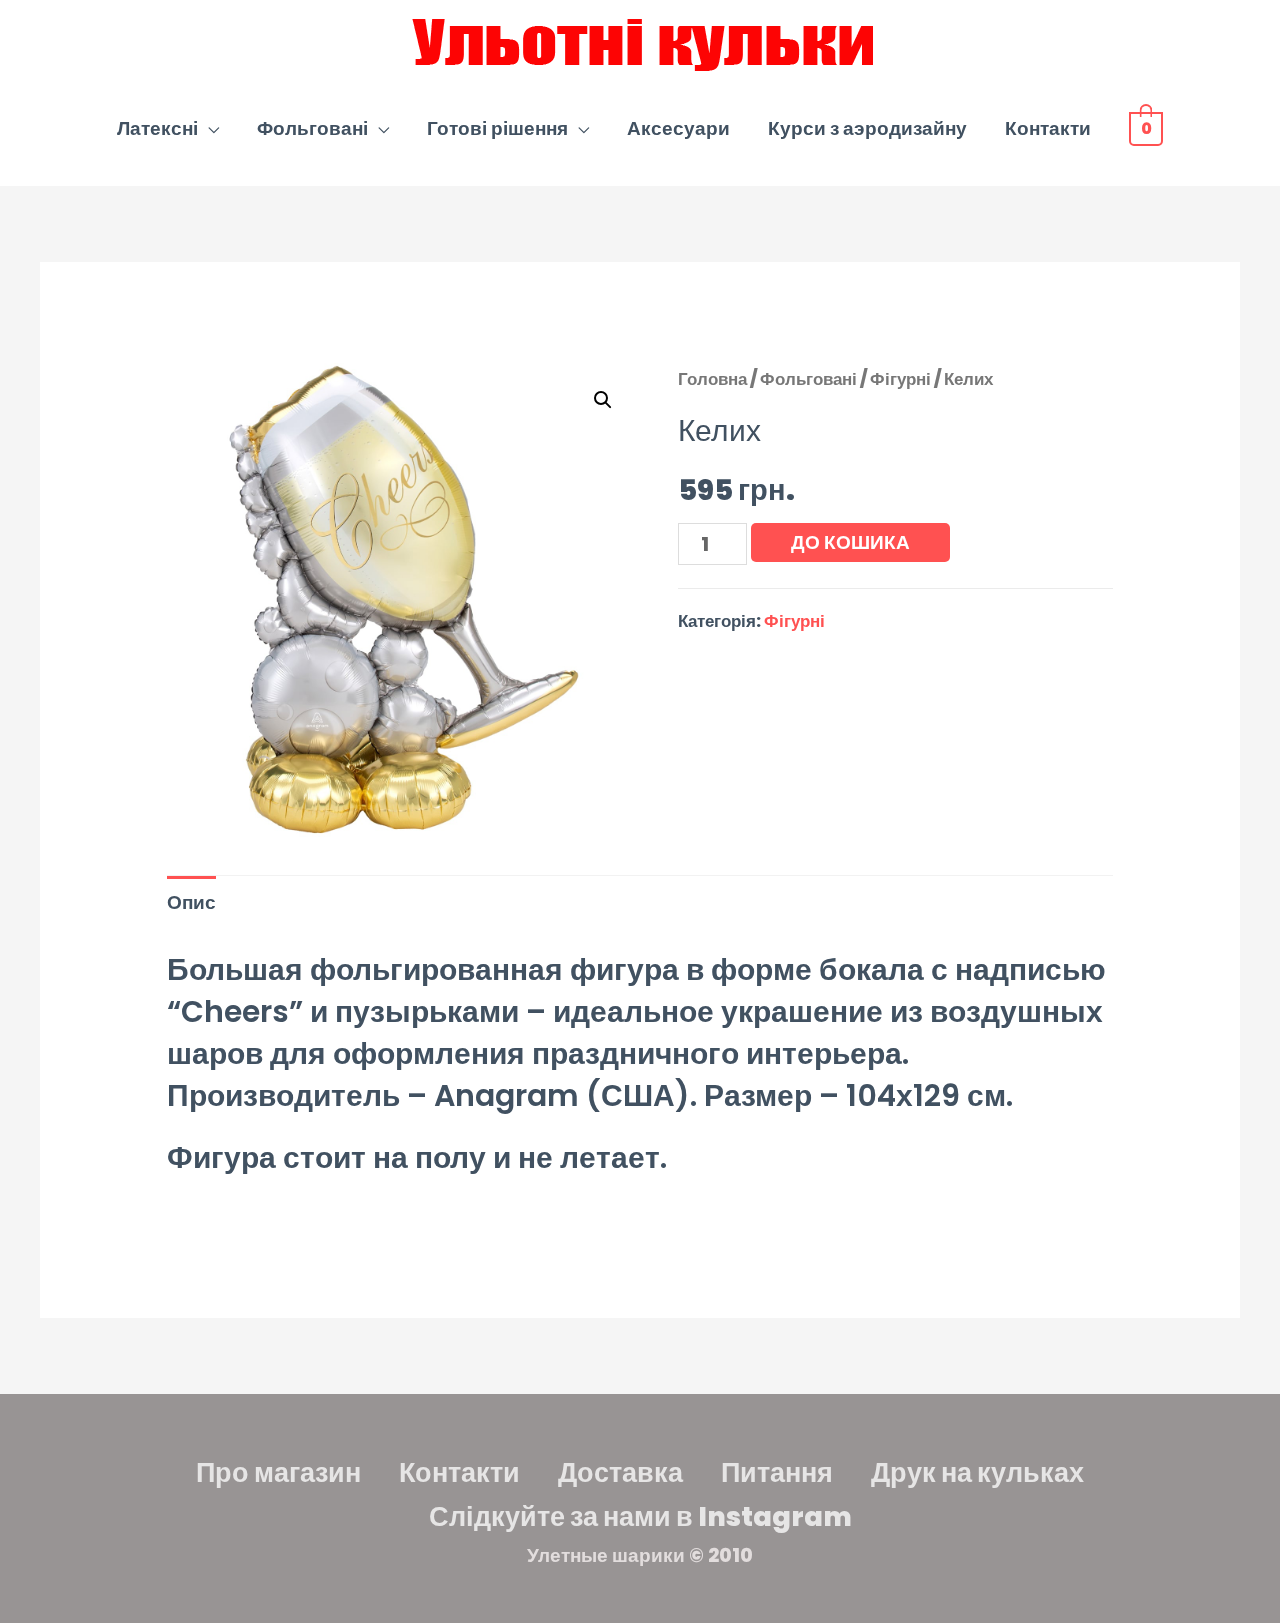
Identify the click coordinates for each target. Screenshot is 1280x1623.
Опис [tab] (191, 902)
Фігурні (900, 379)
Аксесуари (678, 128)
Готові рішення (497, 128)
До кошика (850, 542)
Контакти (1048, 128)
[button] (603, 400)
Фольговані (312, 128)
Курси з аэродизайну (867, 128)
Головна (712, 379)
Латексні (157, 128)
